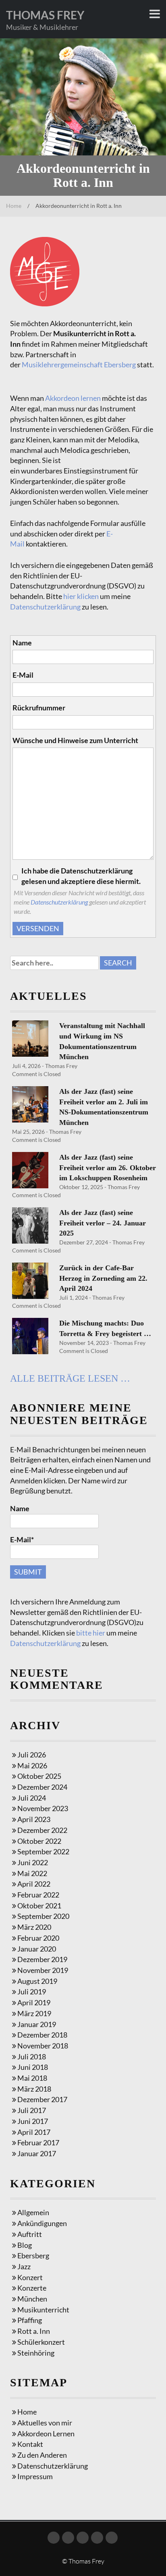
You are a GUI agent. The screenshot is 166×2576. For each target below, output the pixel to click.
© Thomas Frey (83, 2561)
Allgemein (33, 2212)
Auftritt (30, 2234)
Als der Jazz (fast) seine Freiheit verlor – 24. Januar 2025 (103, 1223)
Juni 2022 (33, 1862)
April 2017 (34, 2132)
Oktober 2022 (39, 1841)
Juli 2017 (32, 2110)
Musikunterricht (43, 2310)
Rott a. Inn (34, 2331)
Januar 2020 (37, 1949)
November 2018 (43, 2046)
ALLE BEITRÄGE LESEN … (70, 1378)
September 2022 (43, 1851)
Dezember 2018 (42, 2035)
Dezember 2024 (42, 1787)
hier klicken (81, 596)
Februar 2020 (38, 1938)
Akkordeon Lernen (46, 2434)
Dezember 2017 (42, 2099)
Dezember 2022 (42, 1830)
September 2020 (43, 1916)
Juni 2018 (33, 2067)
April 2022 (34, 1884)
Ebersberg (33, 2256)
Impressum (35, 2476)
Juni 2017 (33, 2121)
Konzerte (32, 2288)
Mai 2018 (32, 2078)
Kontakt (30, 2444)
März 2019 (34, 2013)
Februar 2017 (38, 2142)
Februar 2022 (38, 1895)
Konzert (30, 2277)
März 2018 (34, 2089)
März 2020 (34, 1927)
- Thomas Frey (59, 1066)
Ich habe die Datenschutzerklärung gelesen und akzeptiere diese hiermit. (81, 876)
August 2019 (37, 1981)
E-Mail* (22, 1539)
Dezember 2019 (42, 1959)
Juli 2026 (32, 1755)
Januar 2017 (37, 2153)
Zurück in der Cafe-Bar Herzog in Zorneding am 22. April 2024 (103, 1278)
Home (14, 206)
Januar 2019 (37, 2024)
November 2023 (43, 1808)
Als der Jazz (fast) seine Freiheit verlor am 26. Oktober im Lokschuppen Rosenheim (108, 1168)
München (32, 2299)
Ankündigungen (42, 2223)
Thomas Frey (45, 15)
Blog (25, 2245)
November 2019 (43, 1970)
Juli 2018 (32, 2057)
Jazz (24, 2266)
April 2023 (34, 1819)
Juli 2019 (32, 1992)
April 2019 (34, 2002)
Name (20, 1508)
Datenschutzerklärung (45, 607)
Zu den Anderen (42, 2455)
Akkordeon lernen (73, 398)
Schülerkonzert (41, 2342)
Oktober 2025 (39, 1776)
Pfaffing (30, 2320)
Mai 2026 (32, 1766)
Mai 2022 (32, 1873)
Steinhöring (36, 2353)
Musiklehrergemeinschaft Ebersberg (79, 364)
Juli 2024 (32, 1798)
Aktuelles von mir (45, 2423)
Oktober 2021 (39, 1906)
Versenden (38, 928)
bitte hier (91, 1633)
